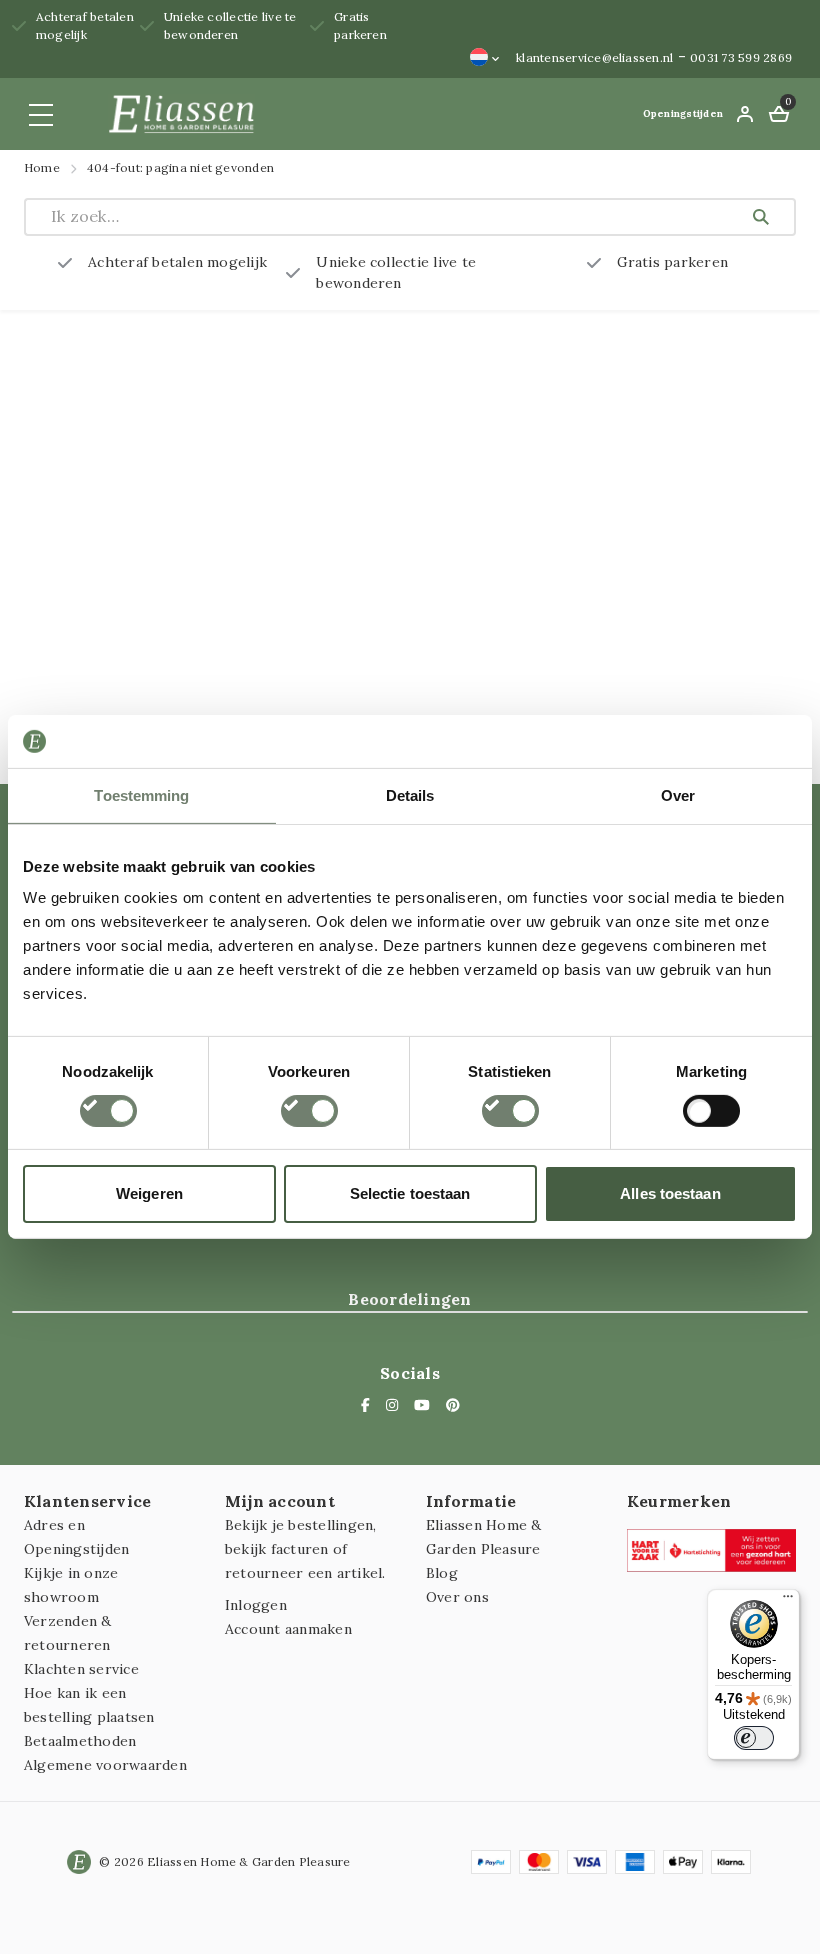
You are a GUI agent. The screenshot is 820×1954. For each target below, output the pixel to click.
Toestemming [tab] (141, 794)
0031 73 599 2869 (741, 57)
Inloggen (256, 1605)
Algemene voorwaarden (105, 1765)
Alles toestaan (670, 1193)
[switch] (309, 1111)
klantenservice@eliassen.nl (594, 57)
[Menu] (788, 1601)
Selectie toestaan (410, 1193)
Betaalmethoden (80, 1741)
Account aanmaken (288, 1629)
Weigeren (149, 1193)
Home (42, 167)
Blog (442, 1573)
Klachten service (81, 1669)
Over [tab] (678, 794)
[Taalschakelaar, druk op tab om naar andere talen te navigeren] (485, 57)
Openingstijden (683, 113)
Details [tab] (410, 794)
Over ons (457, 1597)
